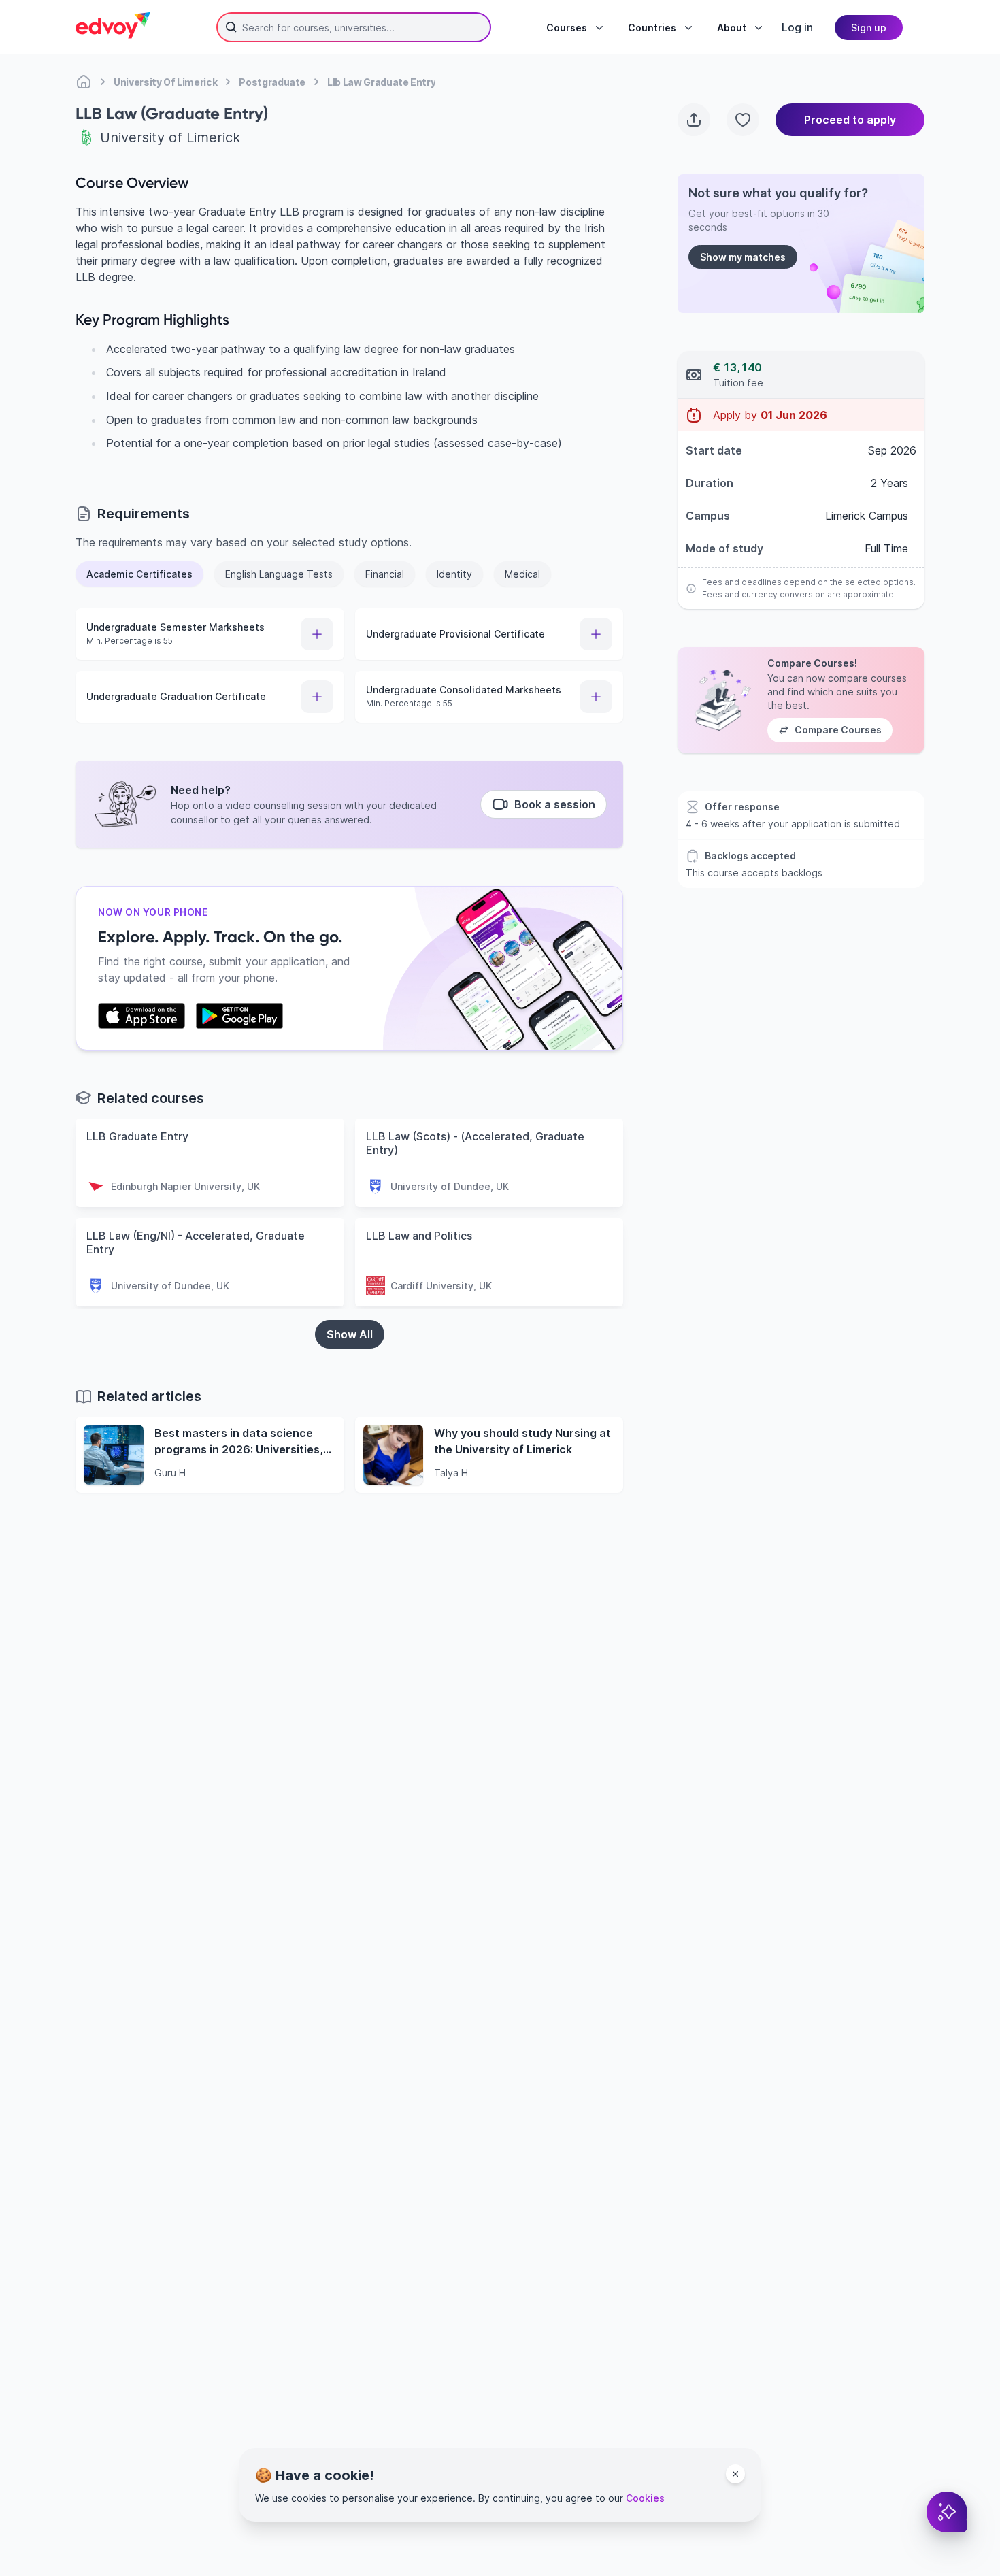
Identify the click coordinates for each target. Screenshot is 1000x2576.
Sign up (869, 28)
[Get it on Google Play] (239, 1016)
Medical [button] (522, 574)
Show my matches (743, 257)
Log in (797, 27)
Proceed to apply (850, 120)
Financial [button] (385, 574)
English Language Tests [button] (279, 574)
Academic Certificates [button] (139, 574)
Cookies (645, 2498)
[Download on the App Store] (141, 1016)
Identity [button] (454, 574)
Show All (350, 1334)
